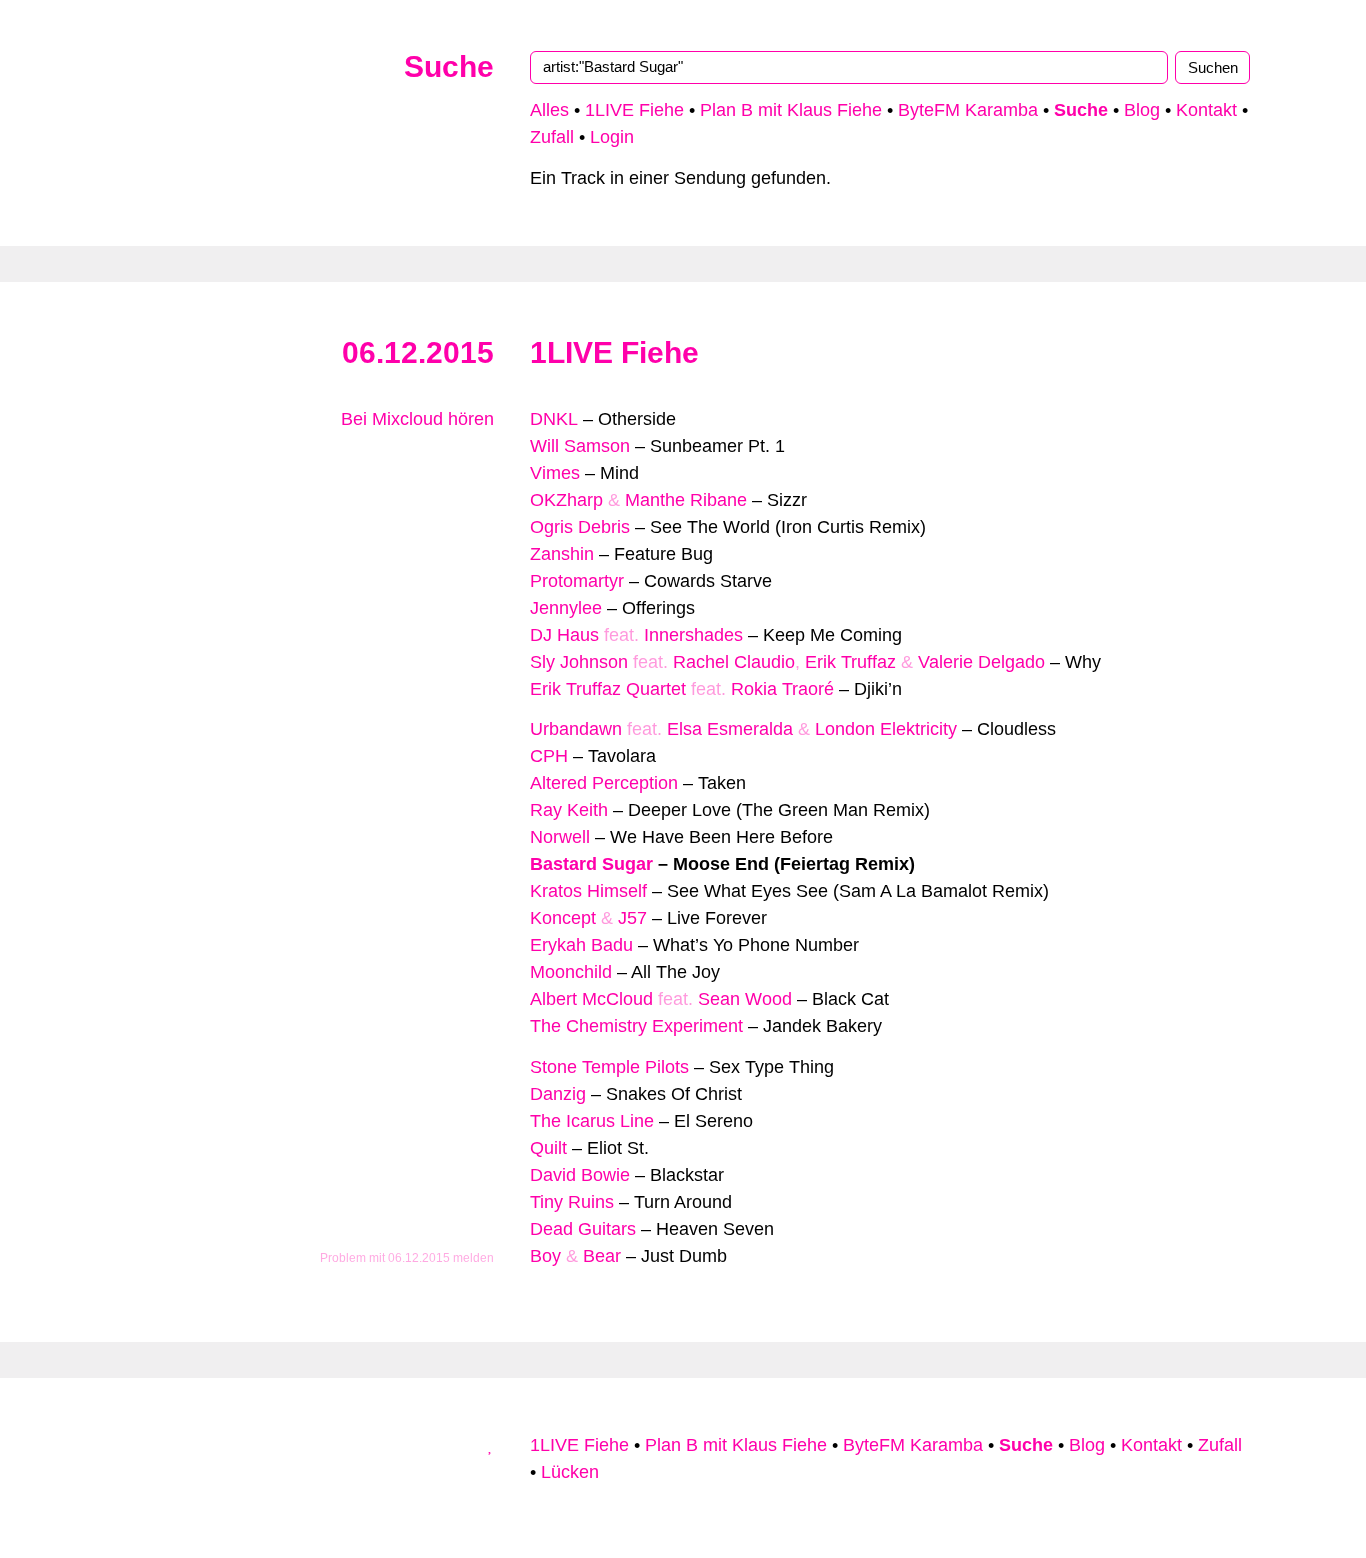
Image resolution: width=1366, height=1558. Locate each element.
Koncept (563, 918)
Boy (545, 1256)
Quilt (548, 1148)
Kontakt (1206, 110)
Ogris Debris (580, 527)
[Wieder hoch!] (491, 1445)
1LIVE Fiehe (634, 110)
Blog (1142, 110)
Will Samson (580, 446)
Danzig (558, 1094)
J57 (632, 918)
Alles (549, 110)
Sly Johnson (579, 662)
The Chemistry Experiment (636, 1026)
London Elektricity (886, 729)
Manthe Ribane (686, 500)
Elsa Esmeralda (730, 729)
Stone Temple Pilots (609, 1067)
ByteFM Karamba (968, 110)
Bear (602, 1256)
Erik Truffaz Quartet (608, 689)
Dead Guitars (583, 1229)
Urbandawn (576, 729)
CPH (549, 756)
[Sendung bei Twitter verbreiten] (487, 486)
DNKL (554, 419)
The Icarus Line (592, 1121)
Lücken (570, 1472)
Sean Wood (745, 999)
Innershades (693, 635)
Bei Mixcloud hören (415, 419)
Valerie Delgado (981, 662)
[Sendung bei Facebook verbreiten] (468, 486)
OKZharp (566, 500)
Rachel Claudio (734, 662)
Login (612, 137)
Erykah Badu (581, 945)
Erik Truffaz (850, 662)
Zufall (552, 137)
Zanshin (562, 554)
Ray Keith (569, 810)
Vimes (555, 473)
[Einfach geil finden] (487, 459)
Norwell (560, 837)
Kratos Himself (588, 891)
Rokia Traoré (782, 689)
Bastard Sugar (591, 864)
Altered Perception (604, 783)
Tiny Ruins (572, 1202)
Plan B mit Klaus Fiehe (791, 110)
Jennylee (566, 608)
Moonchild (571, 972)
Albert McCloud (591, 999)
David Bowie (580, 1175)
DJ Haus (564, 635)
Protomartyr (577, 581)
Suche (449, 66)
